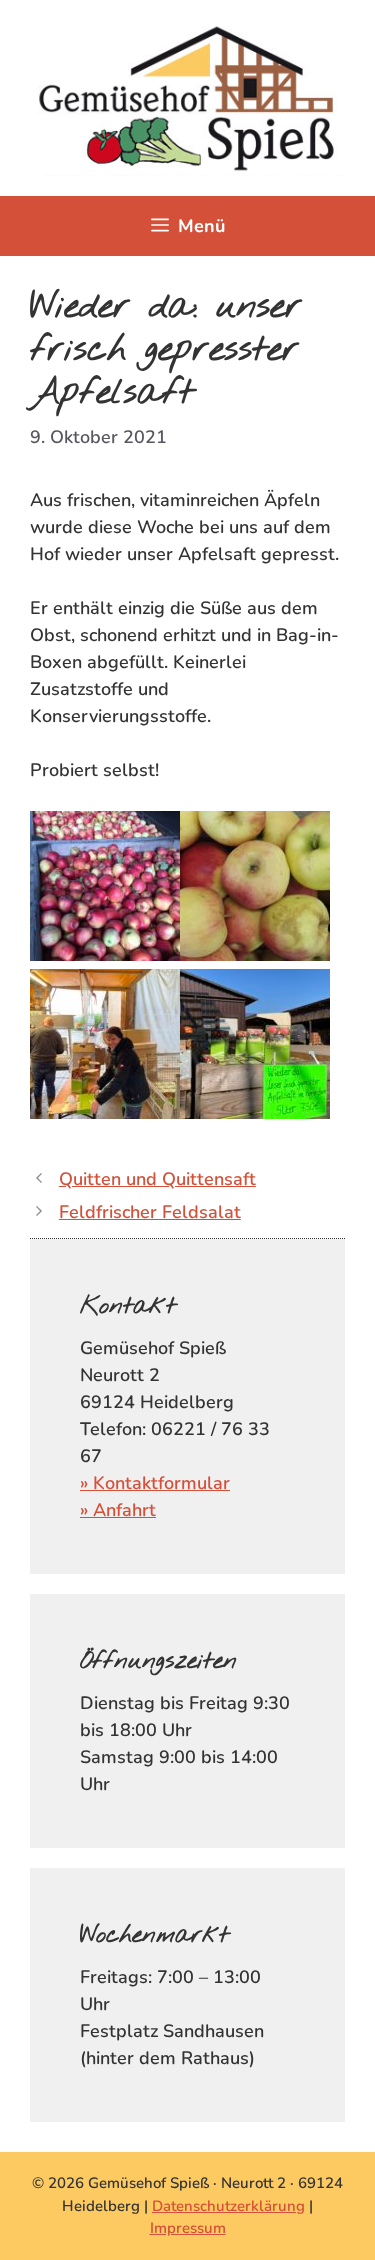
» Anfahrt (118, 1510)
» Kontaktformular (155, 1483)
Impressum (188, 2228)
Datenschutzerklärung (228, 2206)
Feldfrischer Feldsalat (150, 1212)
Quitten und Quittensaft (157, 1179)
